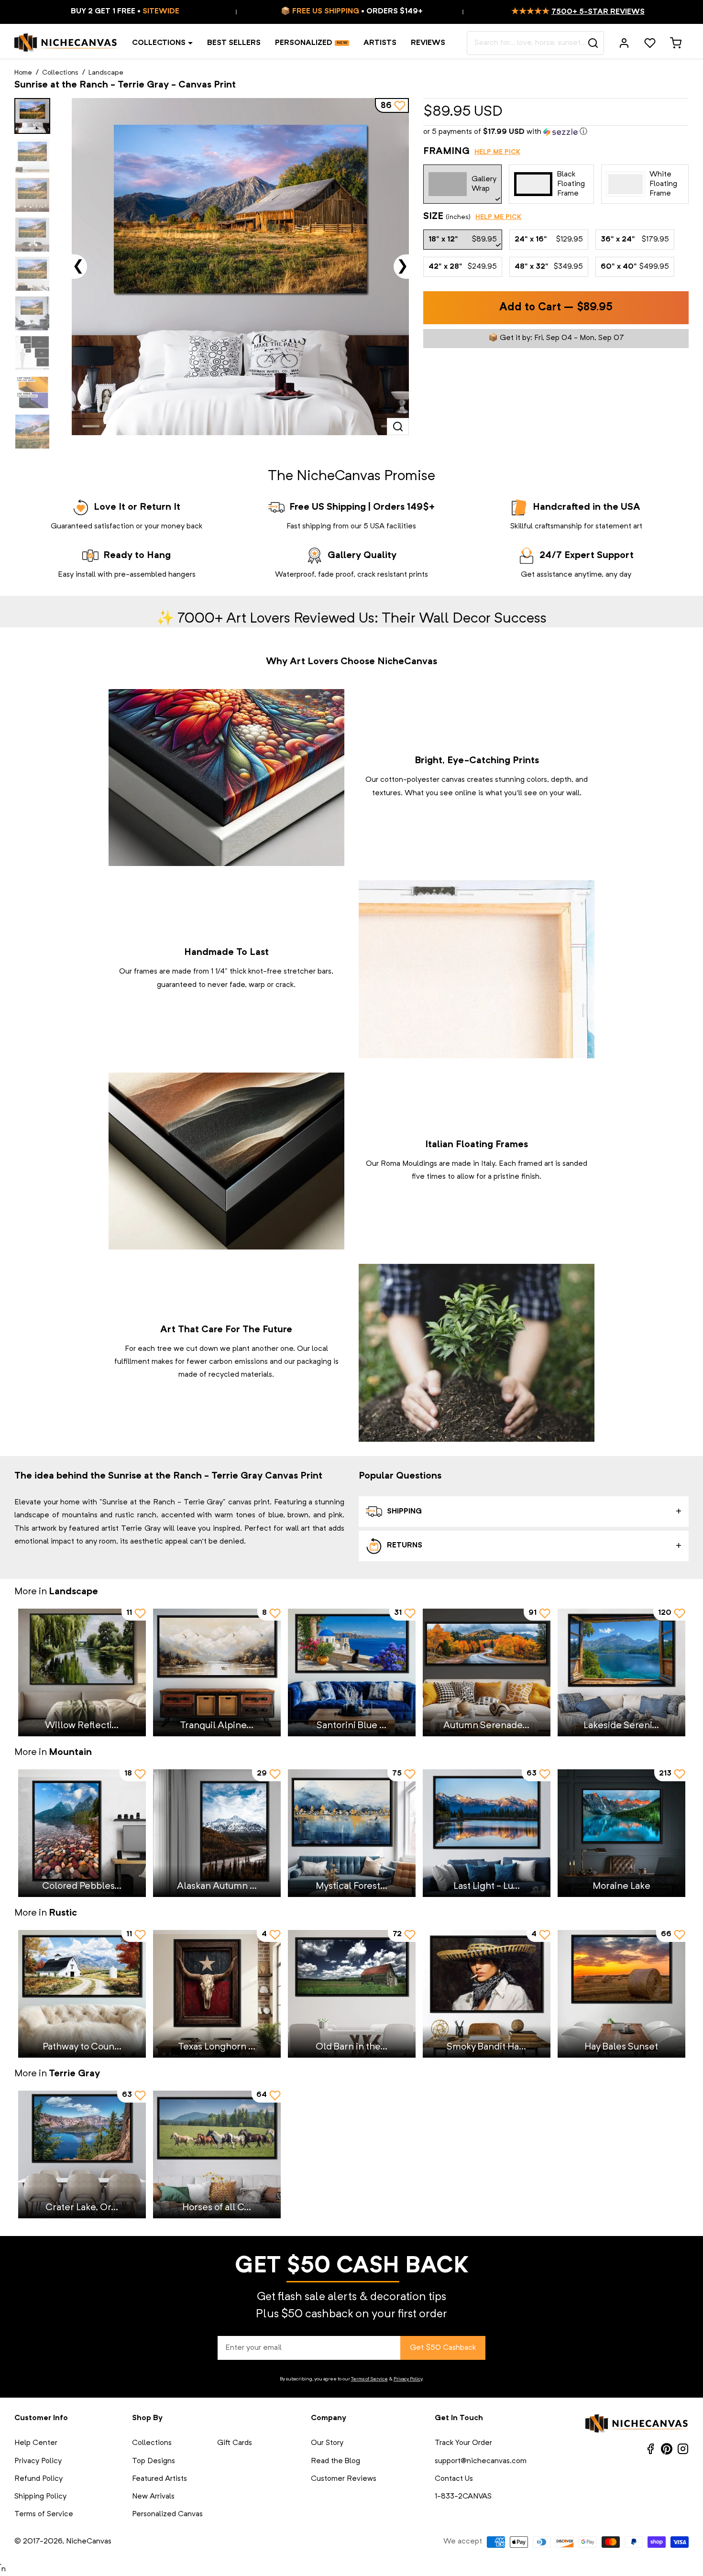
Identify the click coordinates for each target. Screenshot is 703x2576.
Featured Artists (159, 2479)
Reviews (428, 43)
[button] (556, 132)
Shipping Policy (40, 2497)
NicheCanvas (89, 2542)
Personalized (304, 43)
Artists (380, 43)
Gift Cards (235, 2443)
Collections (159, 43)
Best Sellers (234, 43)
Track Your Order (463, 2443)
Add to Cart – (556, 308)
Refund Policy (38, 2479)
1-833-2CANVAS (463, 2497)
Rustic (63, 1913)
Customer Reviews (344, 2479)
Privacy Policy (408, 2379)
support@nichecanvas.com (481, 2461)
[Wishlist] (650, 43)
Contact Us (454, 2479)
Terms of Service (369, 2379)
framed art (536, 1164)
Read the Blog (335, 2461)
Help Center (36, 2443)
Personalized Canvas (167, 2514)
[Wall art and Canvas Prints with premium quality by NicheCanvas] (66, 43)
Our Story (327, 2443)
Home (23, 73)
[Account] (624, 43)
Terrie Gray (74, 2074)
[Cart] (676, 43)
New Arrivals (153, 2497)
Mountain (70, 1753)
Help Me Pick (497, 152)
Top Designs (154, 2461)
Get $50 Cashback (443, 2348)
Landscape (106, 73)
